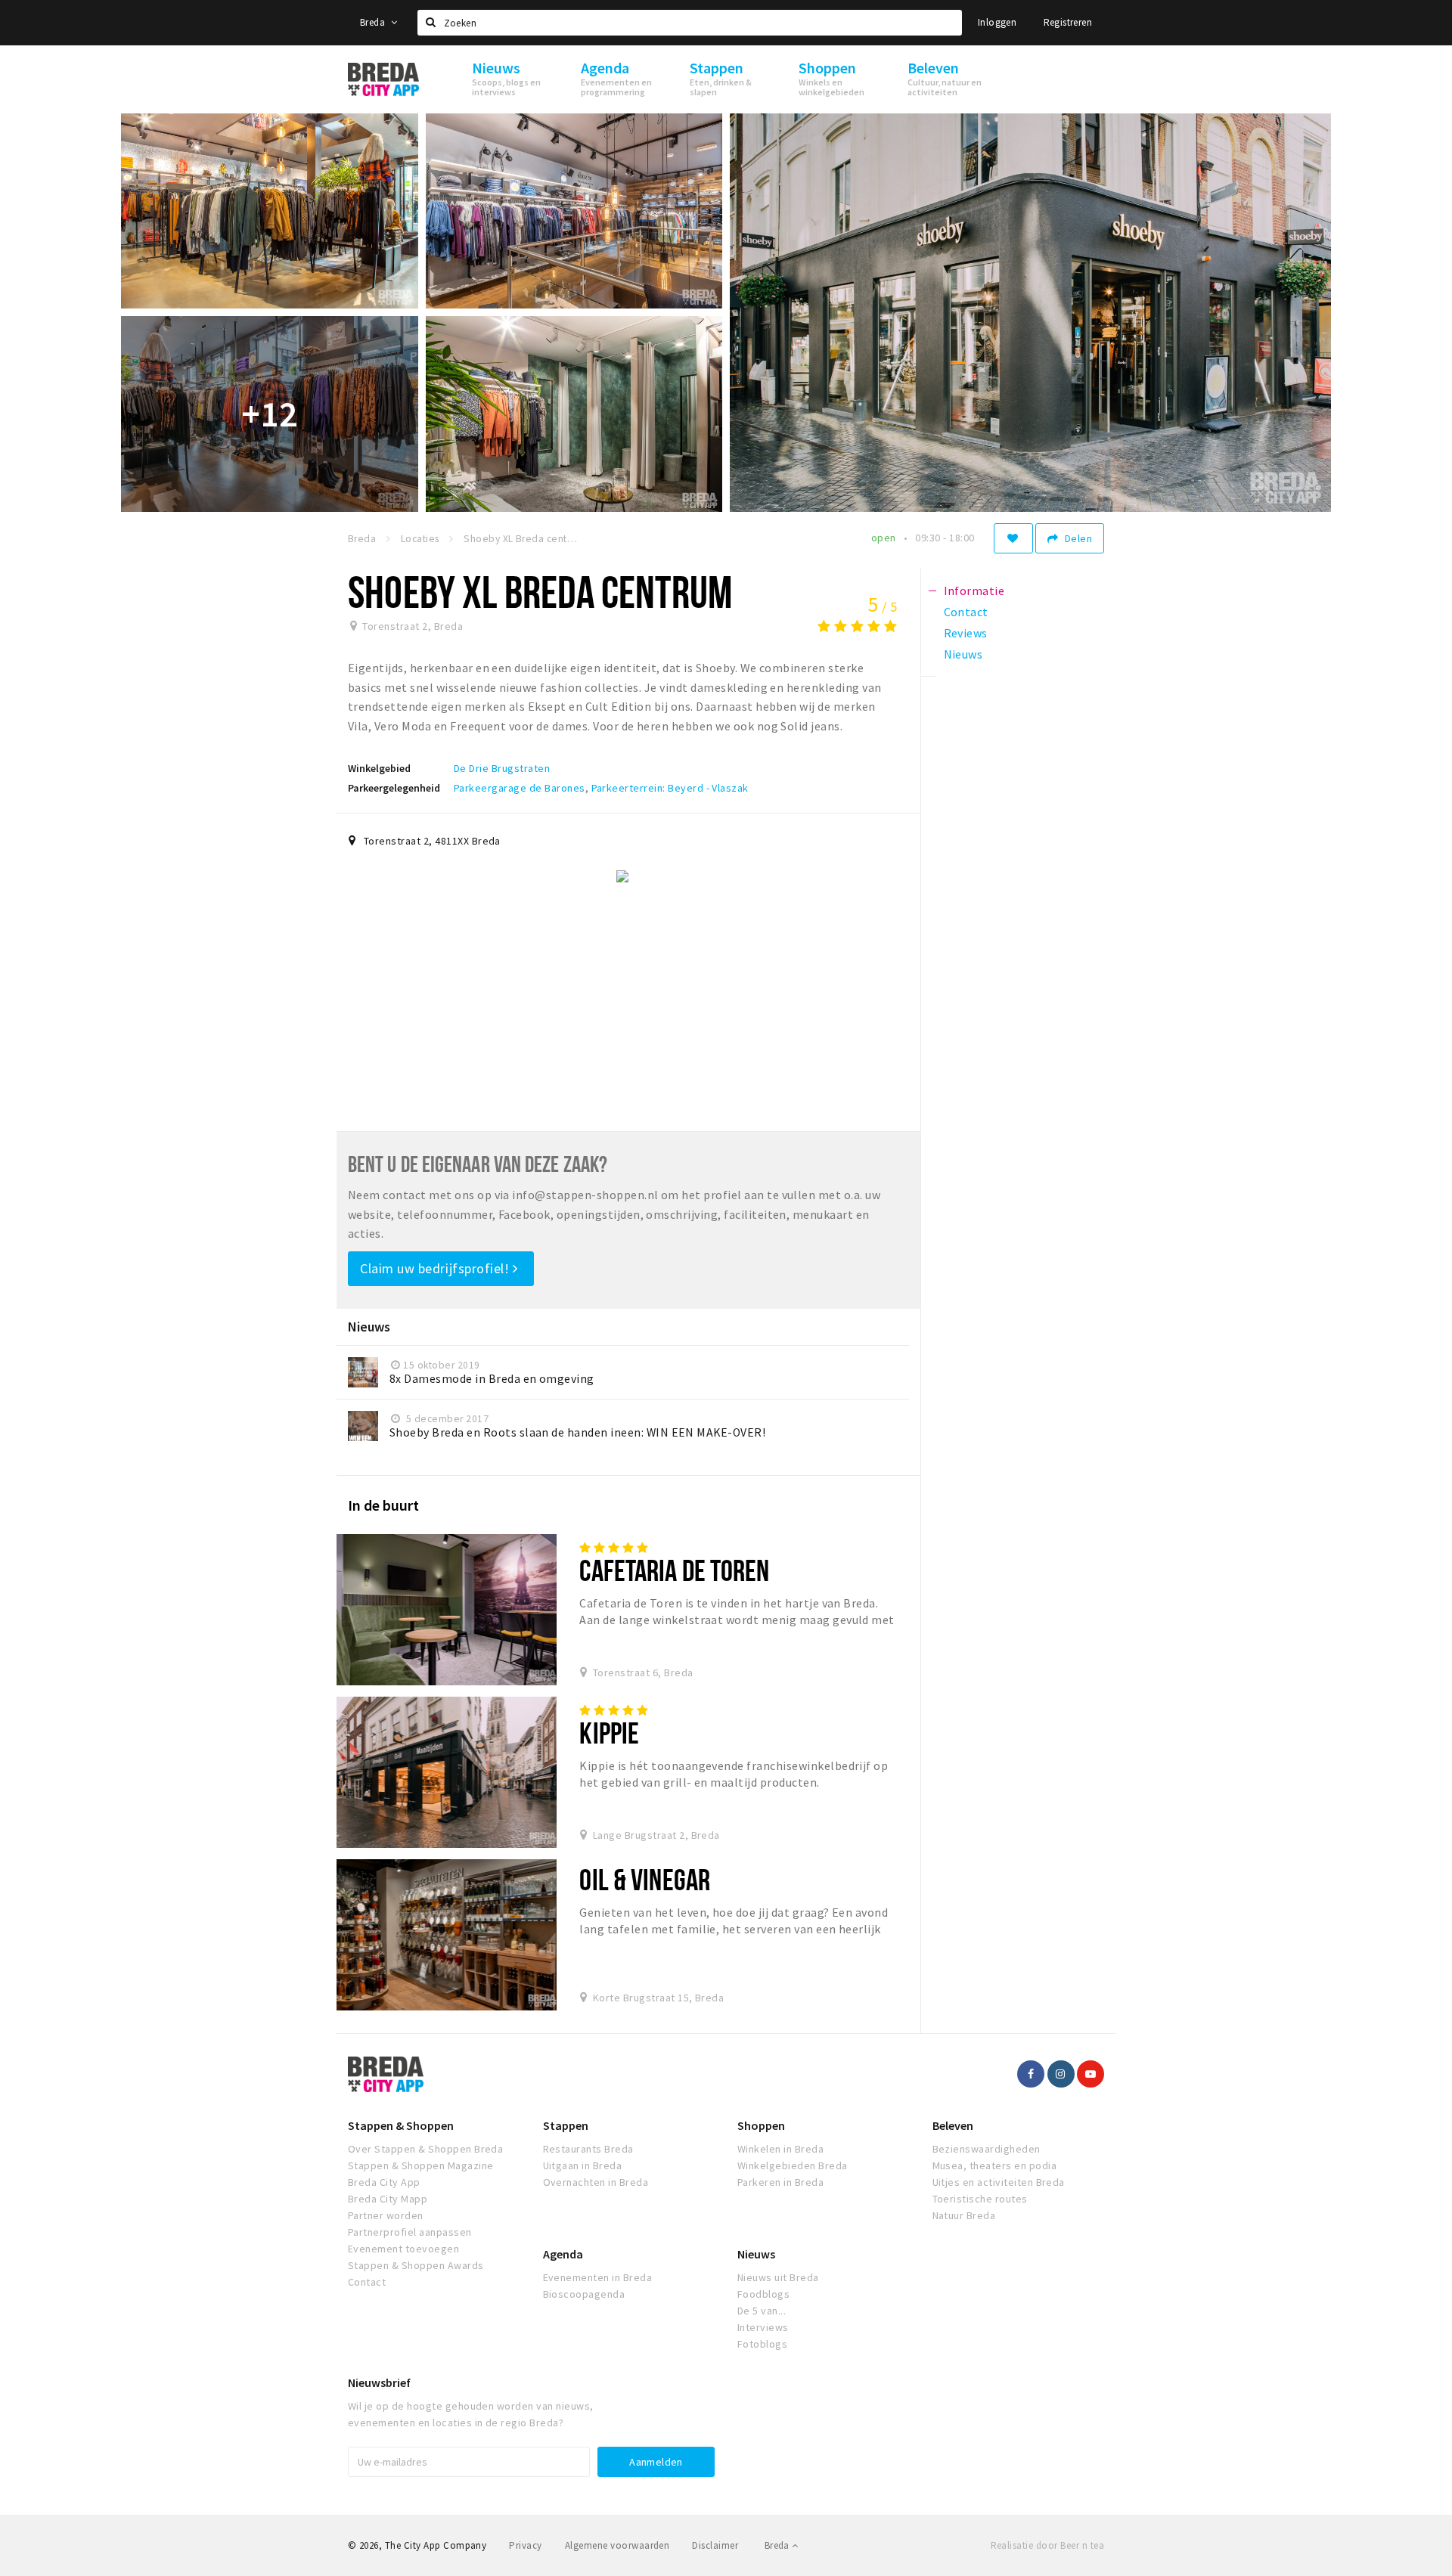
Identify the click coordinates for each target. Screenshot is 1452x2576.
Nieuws (756, 2254)
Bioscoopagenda (584, 2294)
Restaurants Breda (588, 2149)
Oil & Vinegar (645, 1879)
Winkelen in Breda (780, 2149)
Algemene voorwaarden (617, 2545)
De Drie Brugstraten (502, 768)
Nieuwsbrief (379, 2382)
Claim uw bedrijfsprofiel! (436, 1268)
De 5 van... (762, 2311)
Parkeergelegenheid (394, 788)
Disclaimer (715, 2545)
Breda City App (384, 2182)
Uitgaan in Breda (583, 2165)
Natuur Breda (964, 2215)
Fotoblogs (762, 2344)
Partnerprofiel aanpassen (410, 2232)
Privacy (525, 2545)
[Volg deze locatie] (1013, 538)
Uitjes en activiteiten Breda (999, 2182)
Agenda (563, 2254)
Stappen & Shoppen (401, 2125)
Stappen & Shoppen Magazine (420, 2165)
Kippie (609, 1733)
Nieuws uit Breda (778, 2277)
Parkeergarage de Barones (520, 788)
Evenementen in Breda (598, 2277)
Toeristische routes (980, 2199)
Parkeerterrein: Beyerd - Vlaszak (670, 788)
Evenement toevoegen (403, 2249)
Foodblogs (763, 2294)
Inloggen (997, 22)
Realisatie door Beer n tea (1047, 2545)
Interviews (763, 2327)
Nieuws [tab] (963, 654)
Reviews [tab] (966, 633)
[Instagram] (1061, 2074)
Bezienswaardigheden (987, 2149)
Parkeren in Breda (780, 2182)
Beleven (953, 2125)
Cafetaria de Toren (674, 1570)
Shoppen (761, 2125)
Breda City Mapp (388, 2199)
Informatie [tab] (974, 591)
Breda (374, 22)
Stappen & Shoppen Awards (416, 2265)
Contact (367, 2282)
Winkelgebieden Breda (793, 2165)
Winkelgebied (379, 768)
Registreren (1068, 22)
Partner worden (386, 2215)
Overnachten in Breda (596, 2182)
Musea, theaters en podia (995, 2165)
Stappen (566, 2125)
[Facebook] (1031, 2074)
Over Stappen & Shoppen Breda (425, 2149)
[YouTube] (1091, 2074)
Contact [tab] (966, 612)
